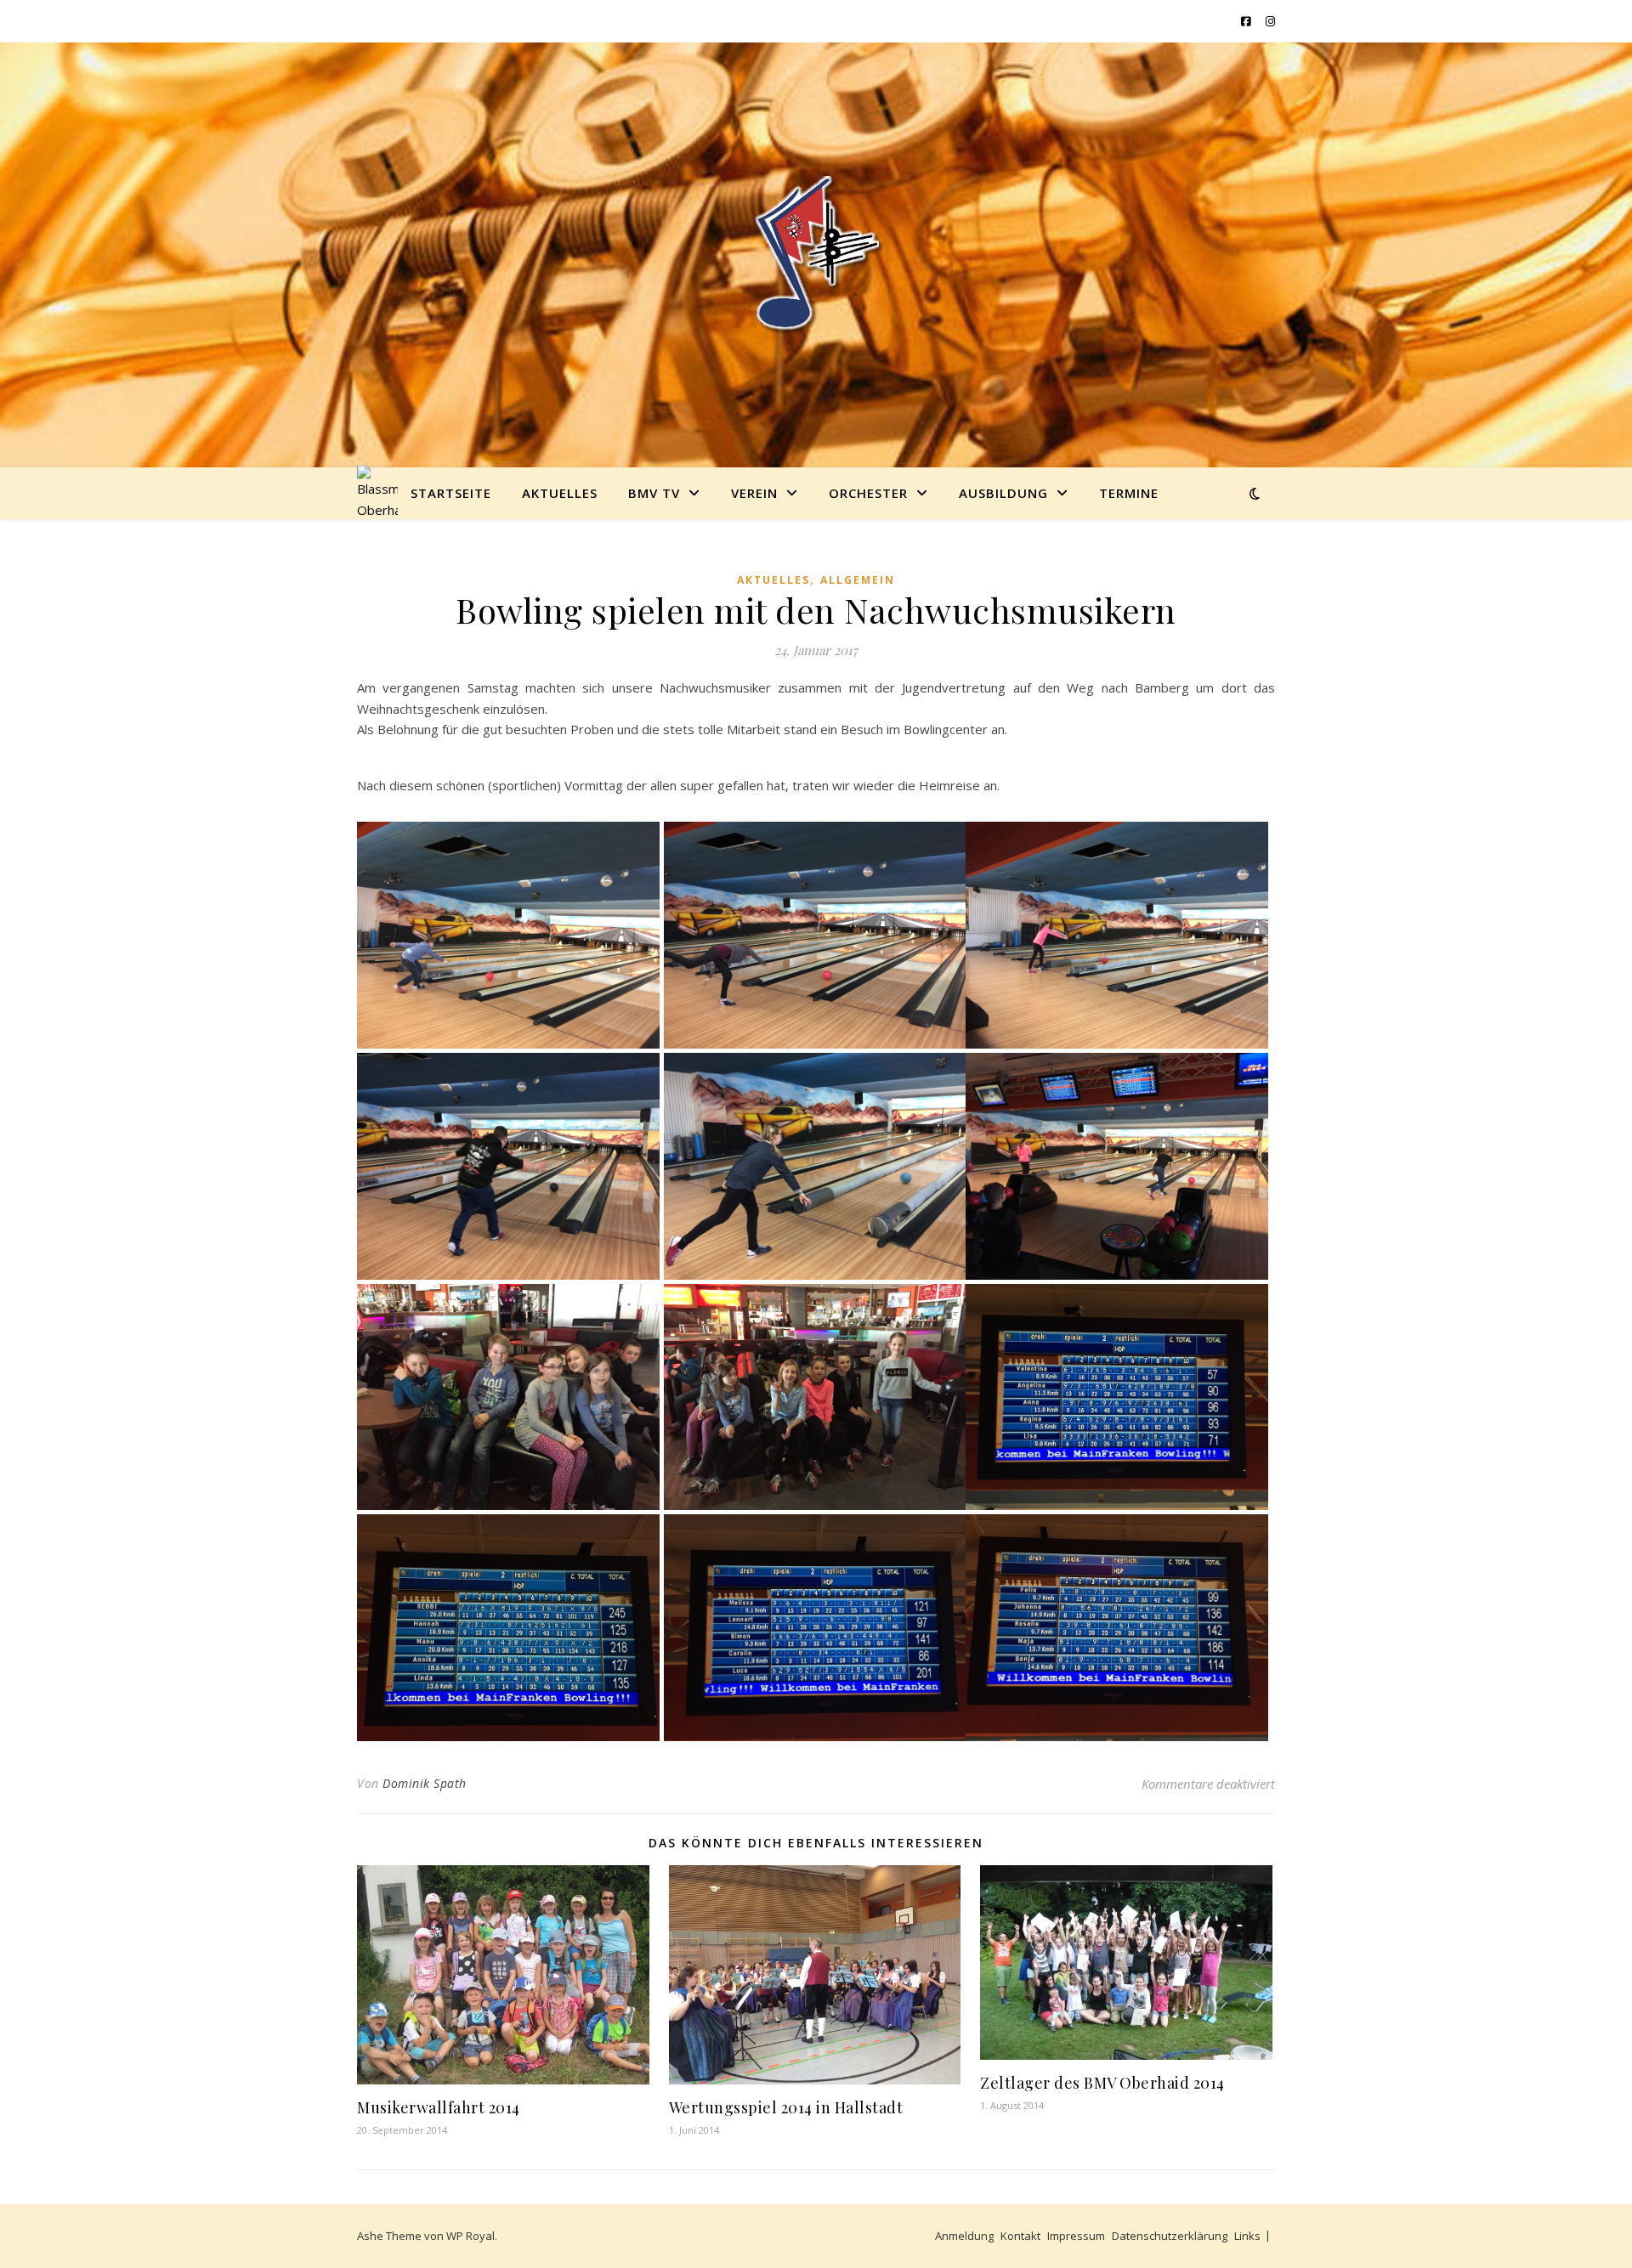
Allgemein (858, 580)
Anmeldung (964, 2236)
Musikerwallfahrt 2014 (439, 2107)
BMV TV (654, 493)
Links (1247, 2236)
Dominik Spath (425, 1783)
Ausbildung (1003, 493)
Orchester (868, 493)
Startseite (451, 493)
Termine (1129, 493)
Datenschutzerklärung (1170, 2236)
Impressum (1076, 2236)
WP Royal (470, 2236)
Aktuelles (560, 493)
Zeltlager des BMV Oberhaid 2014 (1102, 2083)
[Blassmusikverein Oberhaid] (816, 255)
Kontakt (1020, 2236)
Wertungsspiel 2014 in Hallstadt (786, 2107)
